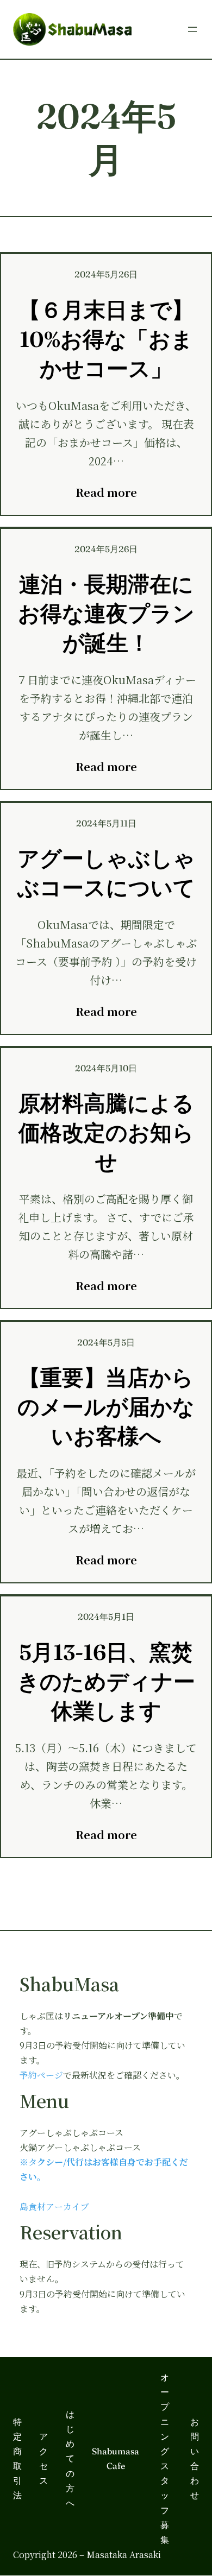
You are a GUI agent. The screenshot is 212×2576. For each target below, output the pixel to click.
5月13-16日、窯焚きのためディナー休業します (106, 1681)
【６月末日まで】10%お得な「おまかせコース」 (106, 339)
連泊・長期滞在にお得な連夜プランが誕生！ (106, 613)
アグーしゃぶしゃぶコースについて (106, 873)
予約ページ (41, 2075)
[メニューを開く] (192, 29)
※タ (28, 2162)
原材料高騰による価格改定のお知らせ (106, 1132)
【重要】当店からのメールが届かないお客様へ (106, 1407)
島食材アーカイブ (54, 2206)
